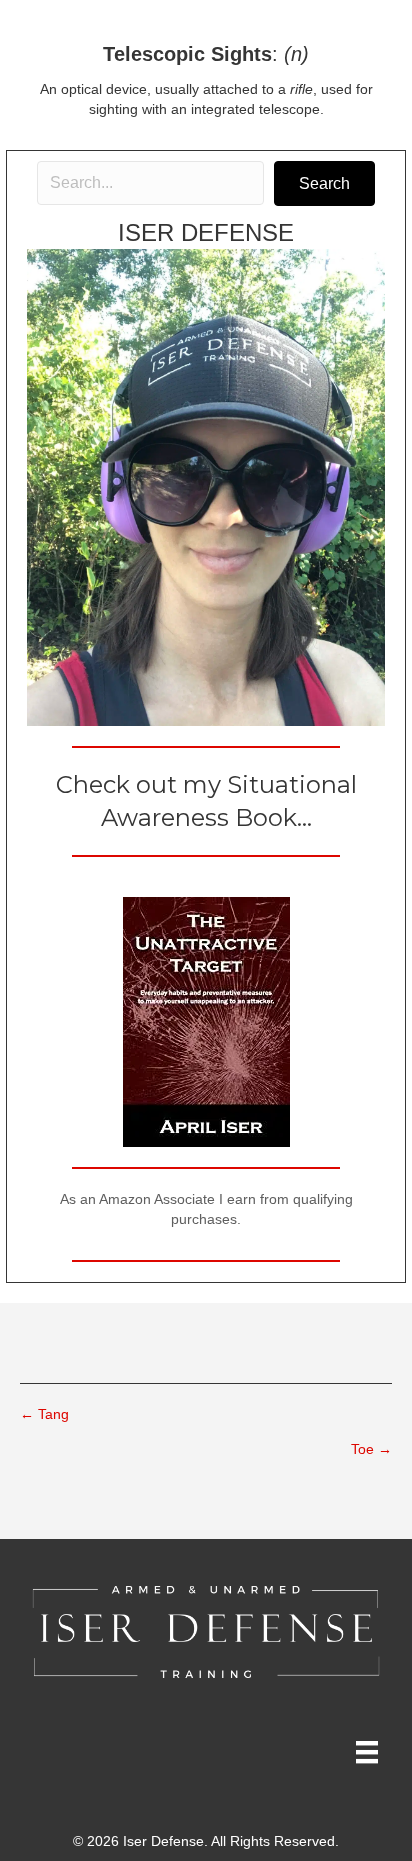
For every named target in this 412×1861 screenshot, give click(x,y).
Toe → (371, 1449)
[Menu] (367, 1752)
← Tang (44, 1414)
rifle (301, 89)
